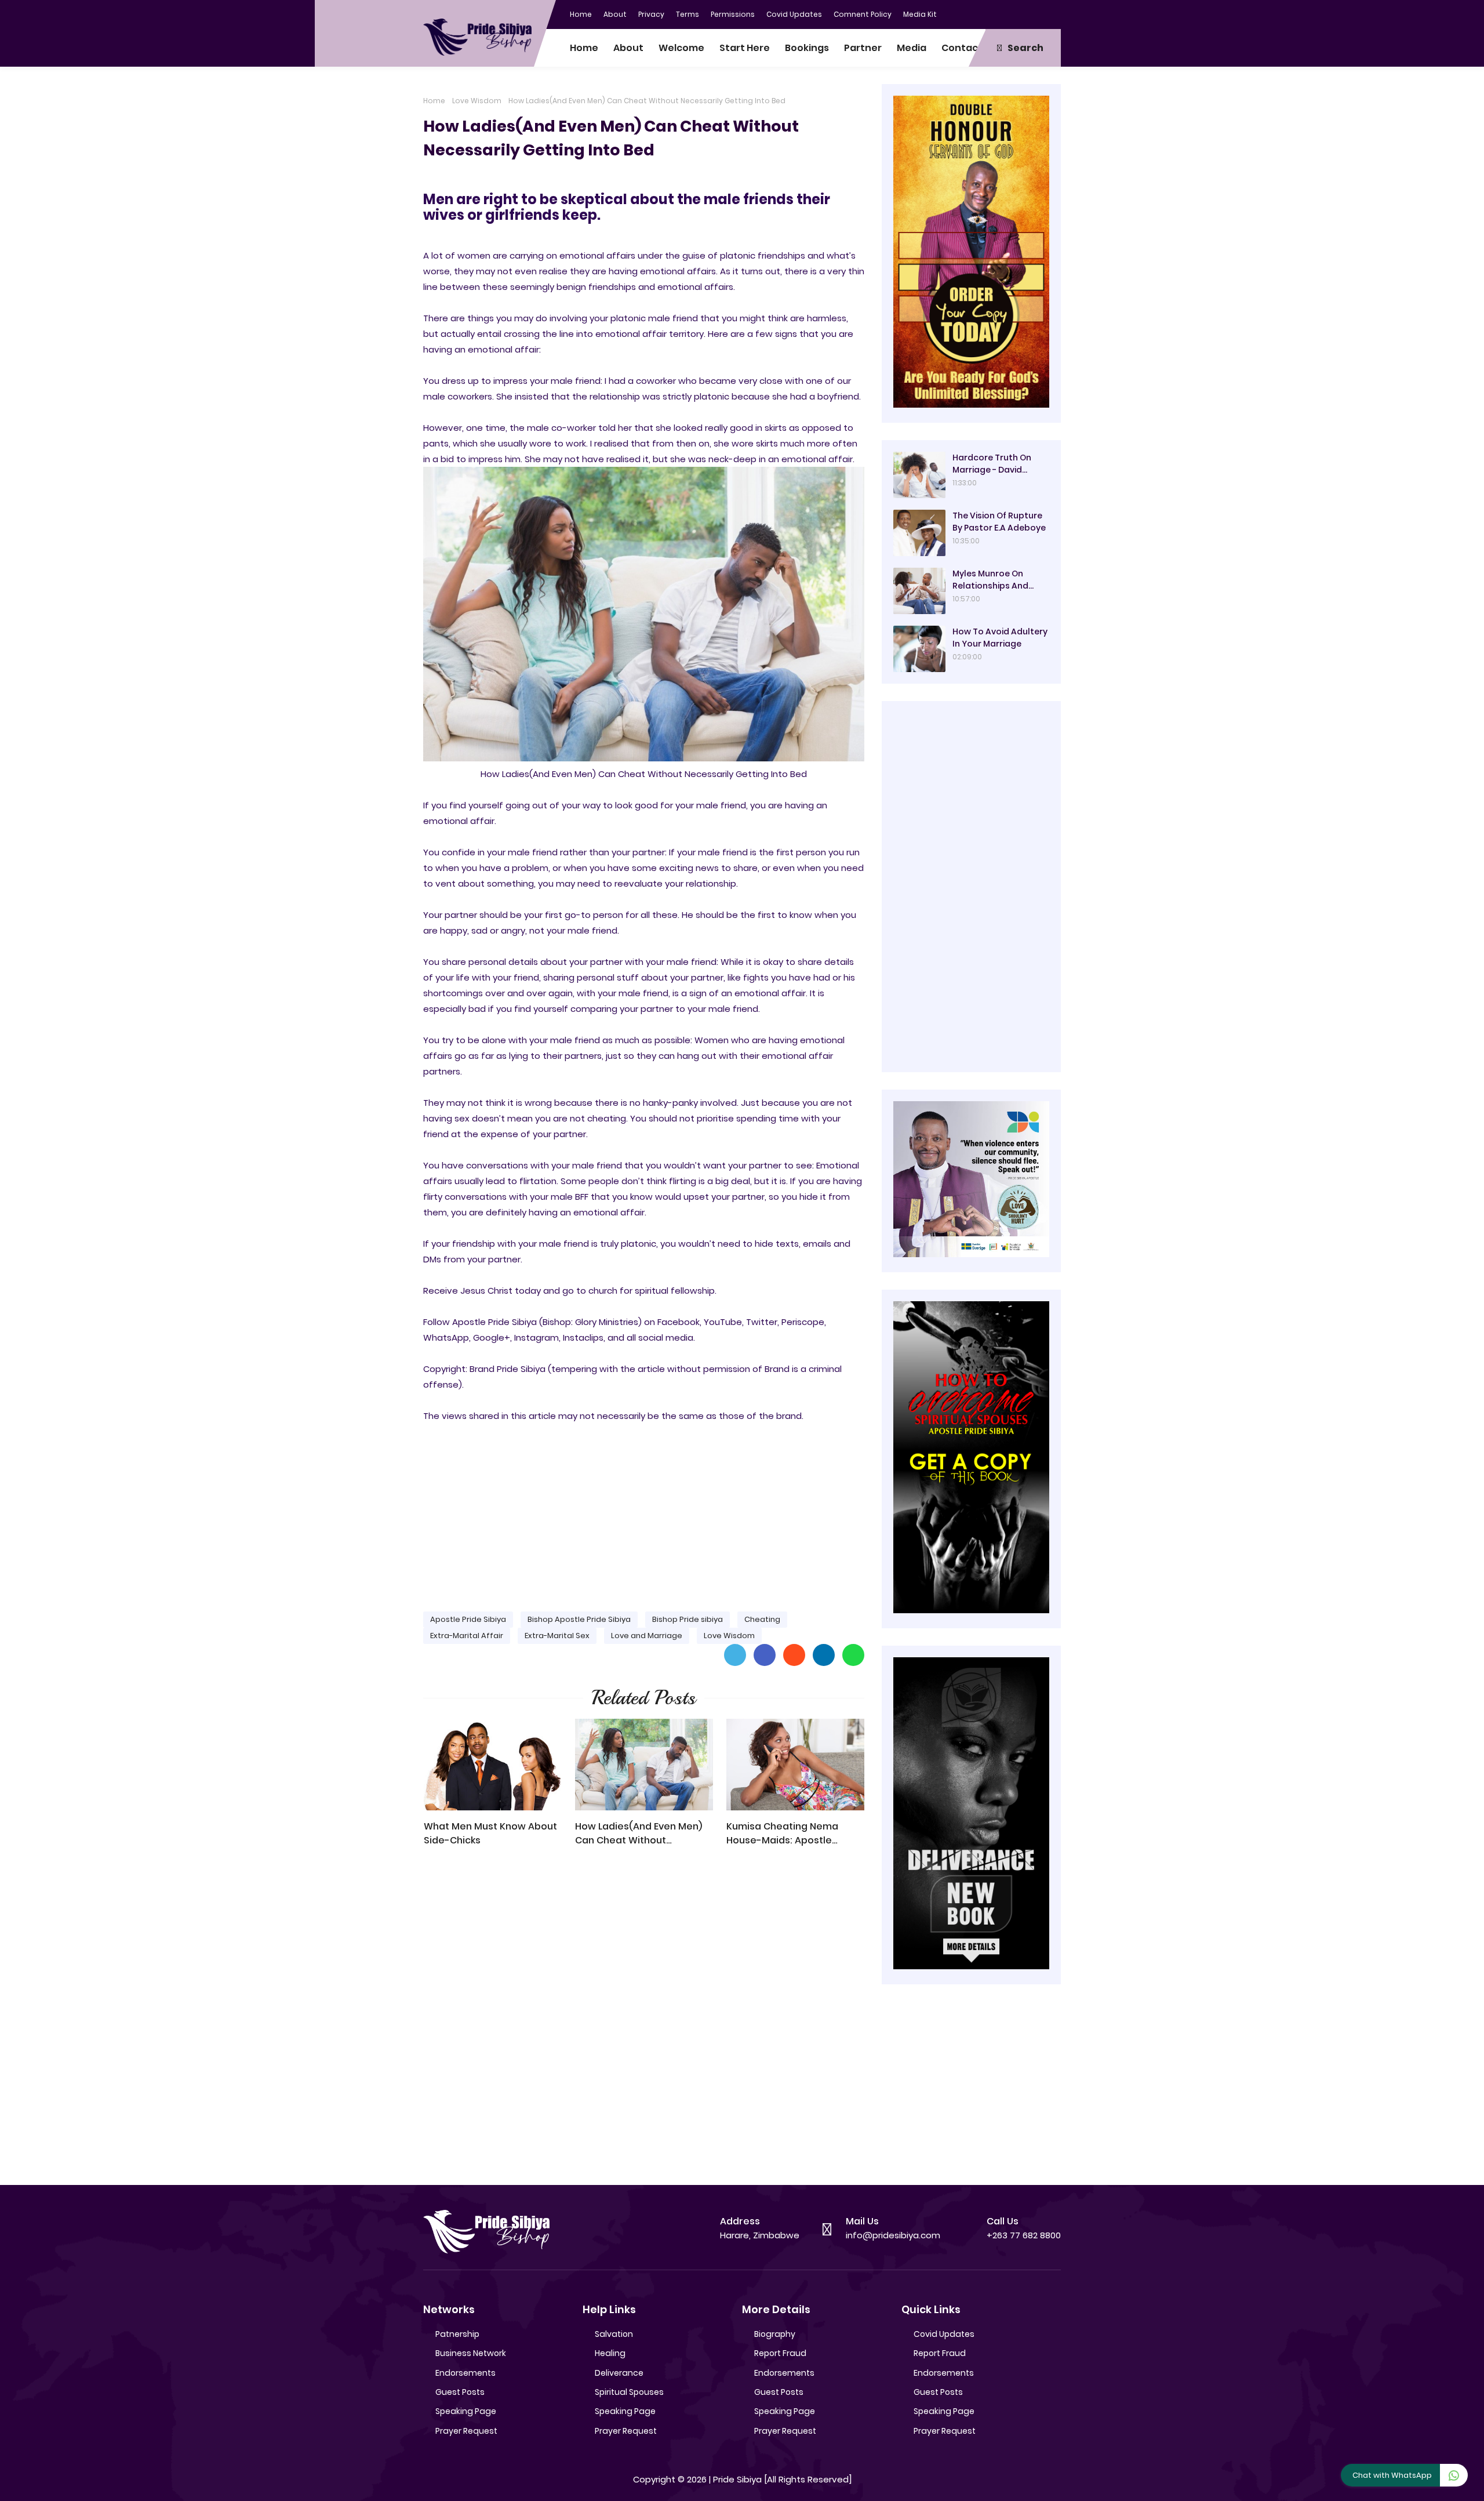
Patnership (457, 2334)
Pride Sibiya (737, 2479)
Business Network (471, 2353)
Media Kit (920, 14)
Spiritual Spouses (629, 2392)
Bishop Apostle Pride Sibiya (579, 1619)
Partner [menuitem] (863, 48)
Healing (610, 2353)
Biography (775, 2334)
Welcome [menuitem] (681, 48)
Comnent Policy (863, 14)
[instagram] (1029, 13)
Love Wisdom (477, 101)
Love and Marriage (647, 1636)
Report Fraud (780, 2353)
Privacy (651, 14)
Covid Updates (794, 14)
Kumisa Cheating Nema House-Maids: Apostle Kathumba (782, 1834)
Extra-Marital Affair (467, 1636)
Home (581, 14)
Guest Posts (460, 2392)
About (615, 14)
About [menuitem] (628, 48)
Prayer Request (466, 2431)
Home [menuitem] (584, 48)
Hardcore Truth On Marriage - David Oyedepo (992, 464)
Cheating (762, 1619)
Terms (688, 14)
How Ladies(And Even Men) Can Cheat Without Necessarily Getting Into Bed (643, 1834)
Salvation (614, 2334)
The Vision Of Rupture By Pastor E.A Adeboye (999, 522)
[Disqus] (644, 2021)
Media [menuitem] (912, 48)
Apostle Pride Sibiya (468, 1619)
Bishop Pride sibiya (688, 1619)
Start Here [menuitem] (745, 48)
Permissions (733, 14)
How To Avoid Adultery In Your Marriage (1000, 638)
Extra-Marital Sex (557, 1636)
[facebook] (983, 13)
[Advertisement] (644, 1512)
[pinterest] (1052, 13)
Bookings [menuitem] (807, 48)
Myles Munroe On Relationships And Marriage (990, 580)
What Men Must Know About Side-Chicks (490, 1833)
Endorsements (465, 2373)
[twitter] (1006, 13)
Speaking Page (466, 2411)
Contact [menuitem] (962, 48)
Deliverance (619, 2373)
